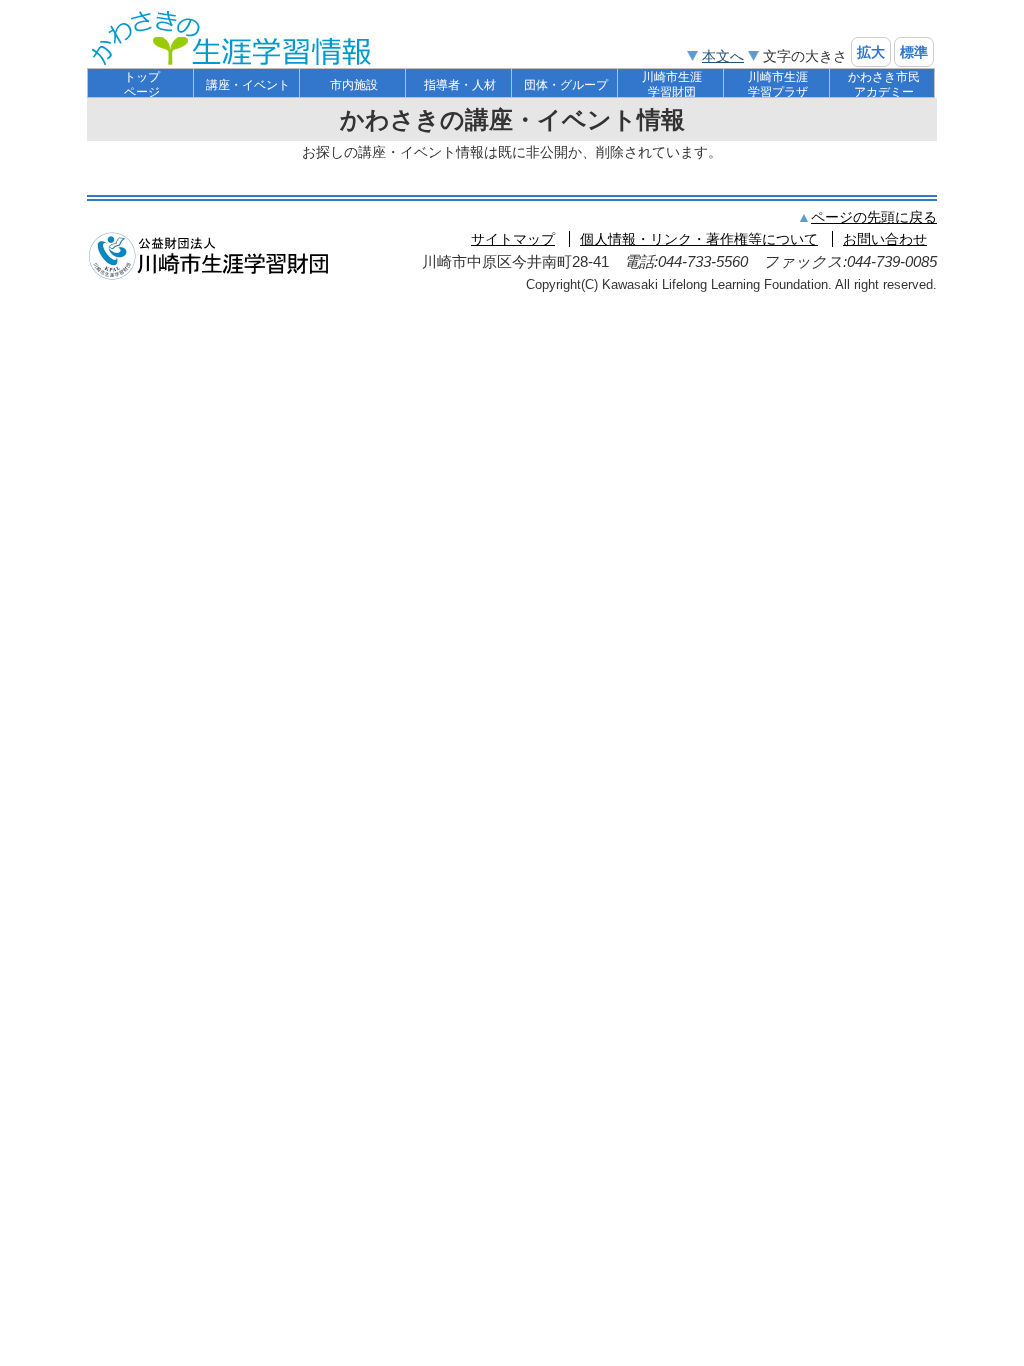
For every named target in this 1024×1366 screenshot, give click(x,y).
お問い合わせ (885, 239)
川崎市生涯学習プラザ (778, 84)
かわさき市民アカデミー (884, 84)
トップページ (142, 84)
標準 (914, 52)
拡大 (871, 52)
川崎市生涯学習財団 (672, 84)
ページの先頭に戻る (874, 217)
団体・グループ (566, 85)
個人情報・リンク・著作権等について (699, 239)
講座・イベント (248, 85)
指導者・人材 (460, 85)
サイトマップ (513, 239)
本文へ (723, 56)
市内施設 (354, 85)
